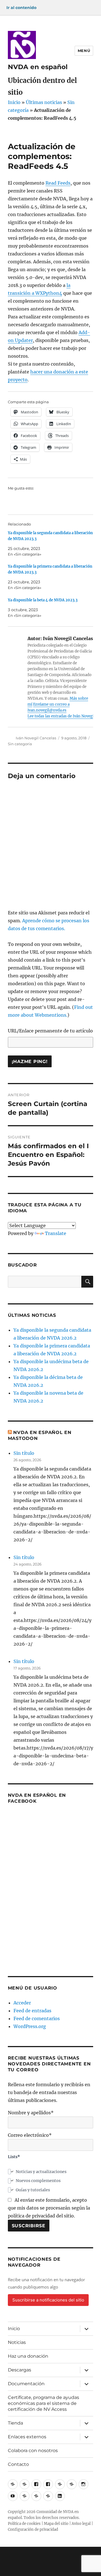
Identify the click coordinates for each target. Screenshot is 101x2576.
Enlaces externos (27, 2437)
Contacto (18, 2464)
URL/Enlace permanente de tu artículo (50, 1031)
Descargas (19, 2370)
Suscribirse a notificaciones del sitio (48, 2300)
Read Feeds (58, 183)
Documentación (26, 2384)
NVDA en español (38, 67)
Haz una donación (28, 2356)
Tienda (15, 2423)
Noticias (17, 2342)
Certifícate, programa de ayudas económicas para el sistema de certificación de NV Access (43, 2403)
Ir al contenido (21, 8)
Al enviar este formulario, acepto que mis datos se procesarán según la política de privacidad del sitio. (49, 2208)
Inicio (14, 102)
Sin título (24, 1453)
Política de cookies (24, 2524)
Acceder (22, 2003)
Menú (84, 51)
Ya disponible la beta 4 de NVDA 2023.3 (43, 600)
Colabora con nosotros (33, 2451)
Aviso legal (81, 2524)
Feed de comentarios (37, 2018)
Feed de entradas (32, 2011)
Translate (56, 1233)
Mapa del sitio (56, 2524)
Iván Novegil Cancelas (36, 738)
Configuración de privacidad (33, 2529)
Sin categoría (20, 744)
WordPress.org (30, 2026)
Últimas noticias (44, 102)
